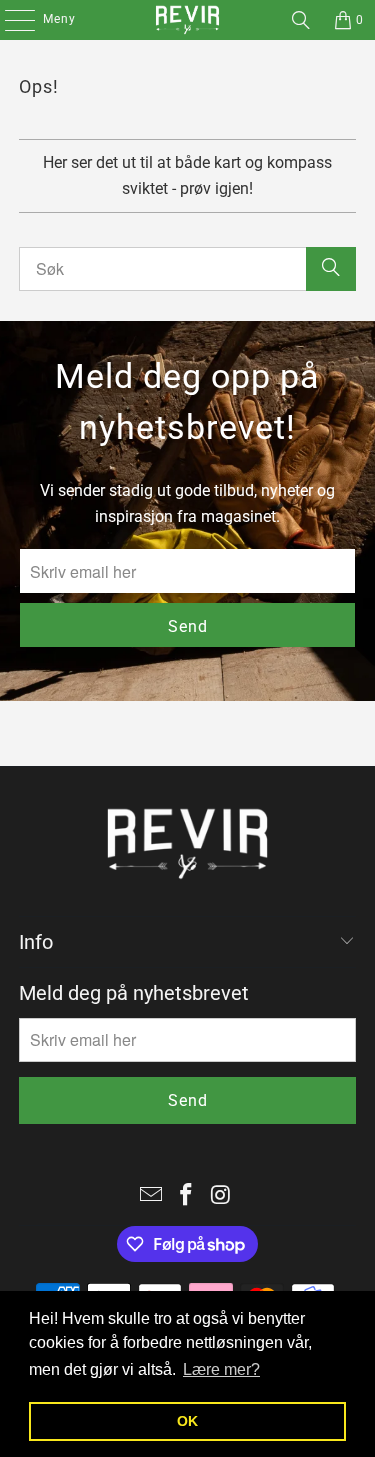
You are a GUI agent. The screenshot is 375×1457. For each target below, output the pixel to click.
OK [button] (187, 1421)
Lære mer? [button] (221, 1369)
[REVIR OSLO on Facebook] (187, 1196)
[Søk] (301, 20)
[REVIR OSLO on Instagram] (221, 1196)
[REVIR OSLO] (188, 20)
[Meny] (9, 20)
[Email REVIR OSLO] (152, 1196)
